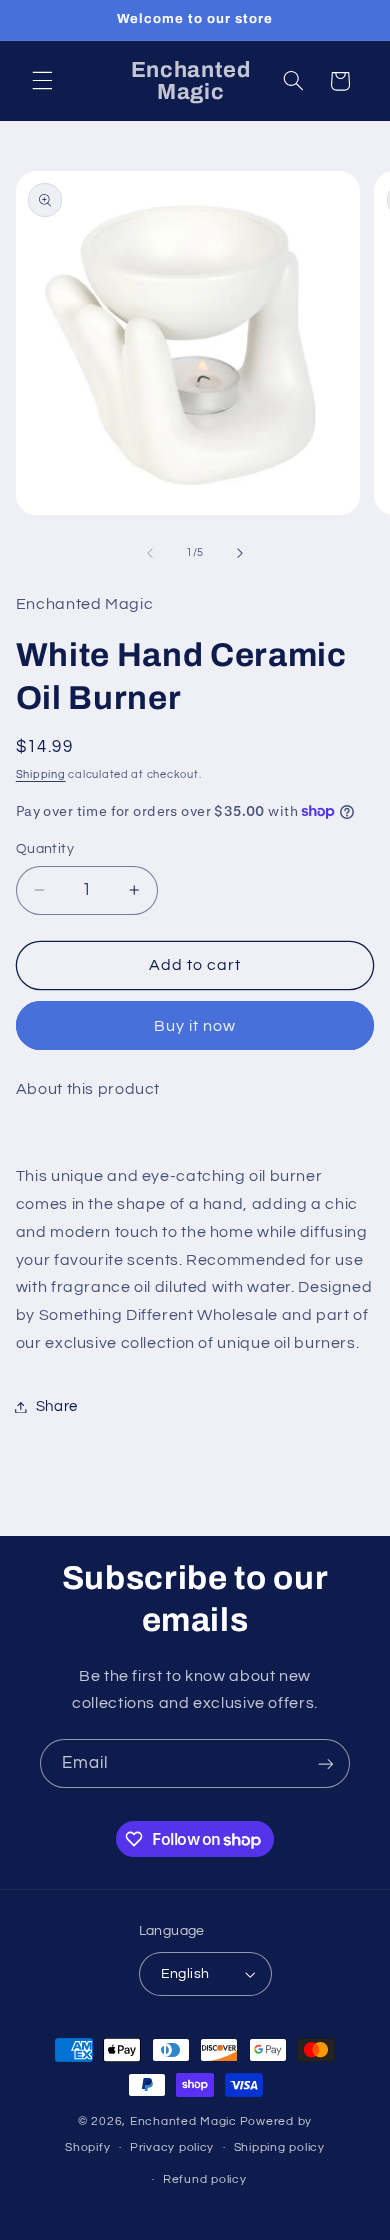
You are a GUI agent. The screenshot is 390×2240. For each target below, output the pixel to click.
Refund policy (205, 2179)
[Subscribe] (326, 1763)
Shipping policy (279, 2147)
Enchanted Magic (183, 2121)
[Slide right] (240, 553)
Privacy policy (172, 2147)
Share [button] (57, 1406)
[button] (42, 81)
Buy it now (195, 1026)
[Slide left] (150, 553)
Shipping (41, 774)
